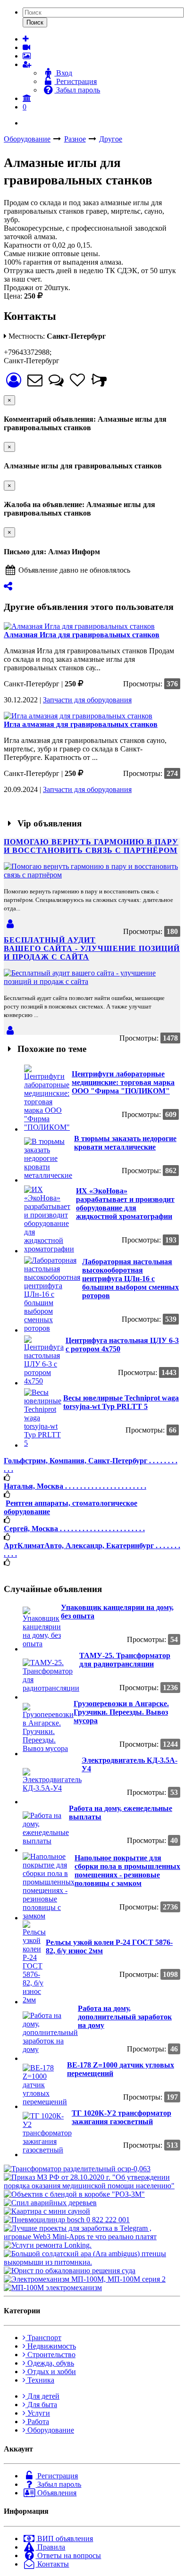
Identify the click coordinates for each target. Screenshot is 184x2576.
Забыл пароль (77, 90)
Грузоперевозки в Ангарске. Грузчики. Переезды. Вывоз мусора (121, 1712)
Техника (40, 2380)
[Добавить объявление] (26, 39)
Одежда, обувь (50, 2363)
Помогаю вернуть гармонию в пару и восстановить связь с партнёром (91, 846)
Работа (37, 2422)
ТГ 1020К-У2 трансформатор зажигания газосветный (121, 2117)
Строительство (50, 2355)
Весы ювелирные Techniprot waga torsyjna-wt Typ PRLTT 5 (121, 1402)
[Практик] (10, 924)
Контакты (52, 2564)
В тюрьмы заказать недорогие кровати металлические (125, 1143)
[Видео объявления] (26, 47)
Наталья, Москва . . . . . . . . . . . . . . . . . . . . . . (75, 1486)
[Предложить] (8, 586)
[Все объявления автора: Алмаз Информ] (13, 383)
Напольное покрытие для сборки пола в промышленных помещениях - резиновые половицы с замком (127, 1871)
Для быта (41, 2405)
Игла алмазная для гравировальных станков (81, 724)
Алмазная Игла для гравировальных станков (82, 635)
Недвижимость (51, 2346)
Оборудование (27, 139)
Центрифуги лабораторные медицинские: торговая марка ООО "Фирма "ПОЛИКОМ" (123, 1082)
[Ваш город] (27, 98)
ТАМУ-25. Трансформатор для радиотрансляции (125, 1660)
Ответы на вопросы (68, 2555)
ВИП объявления (64, 2538)
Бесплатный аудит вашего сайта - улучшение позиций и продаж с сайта (92, 948)
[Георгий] (10, 1030)
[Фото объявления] (27, 56)
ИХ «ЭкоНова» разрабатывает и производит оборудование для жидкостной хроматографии (125, 1204)
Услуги (38, 2413)
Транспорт (43, 2338)
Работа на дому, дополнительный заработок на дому (125, 2017)
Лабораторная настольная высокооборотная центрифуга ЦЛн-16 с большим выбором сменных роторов (130, 1279)
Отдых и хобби (51, 2372)
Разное (75, 139)
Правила (50, 2547)
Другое (111, 139)
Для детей (42, 2396)
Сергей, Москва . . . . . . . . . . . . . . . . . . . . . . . (74, 1529)
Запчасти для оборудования (87, 700)
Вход (63, 73)
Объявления (56, 2493)
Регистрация (75, 81)
